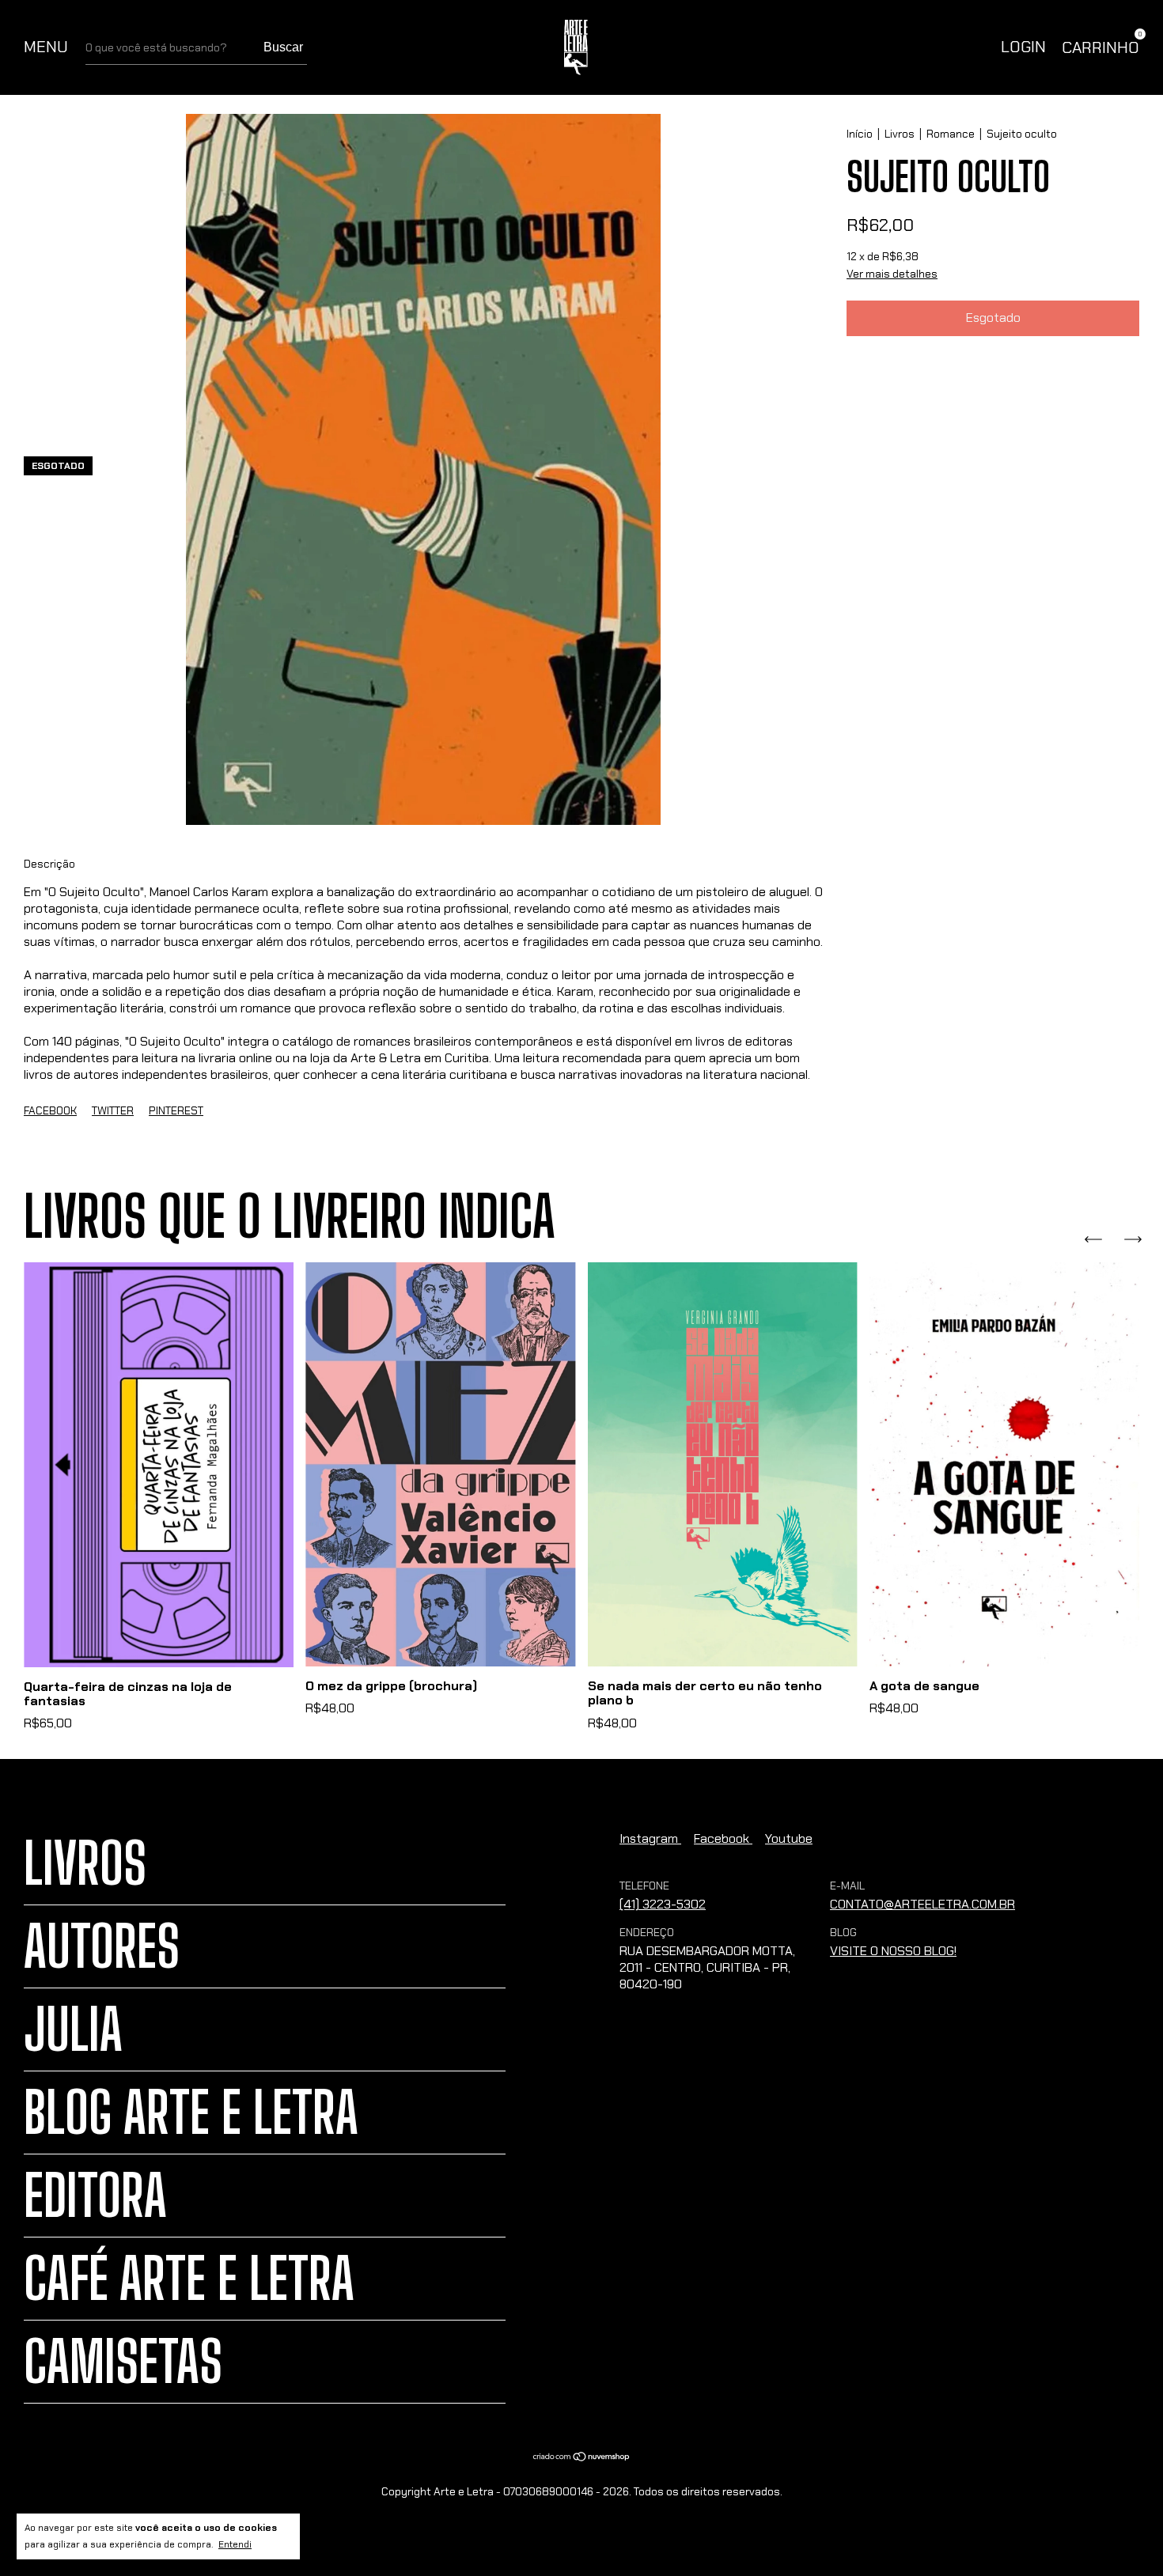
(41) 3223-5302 (663, 1904)
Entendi (235, 2544)
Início (860, 134)
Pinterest (176, 1110)
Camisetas (123, 2362)
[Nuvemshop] (582, 2458)
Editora (95, 2196)
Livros (900, 134)
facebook (723, 1838)
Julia (73, 2029)
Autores (102, 1946)
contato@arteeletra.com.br (922, 1904)
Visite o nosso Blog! (893, 1951)
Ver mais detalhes (892, 274)
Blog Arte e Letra (191, 2113)
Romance (951, 134)
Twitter (113, 1110)
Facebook (50, 1110)
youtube (789, 1838)
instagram (650, 1838)
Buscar (283, 47)
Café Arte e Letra (189, 2279)
